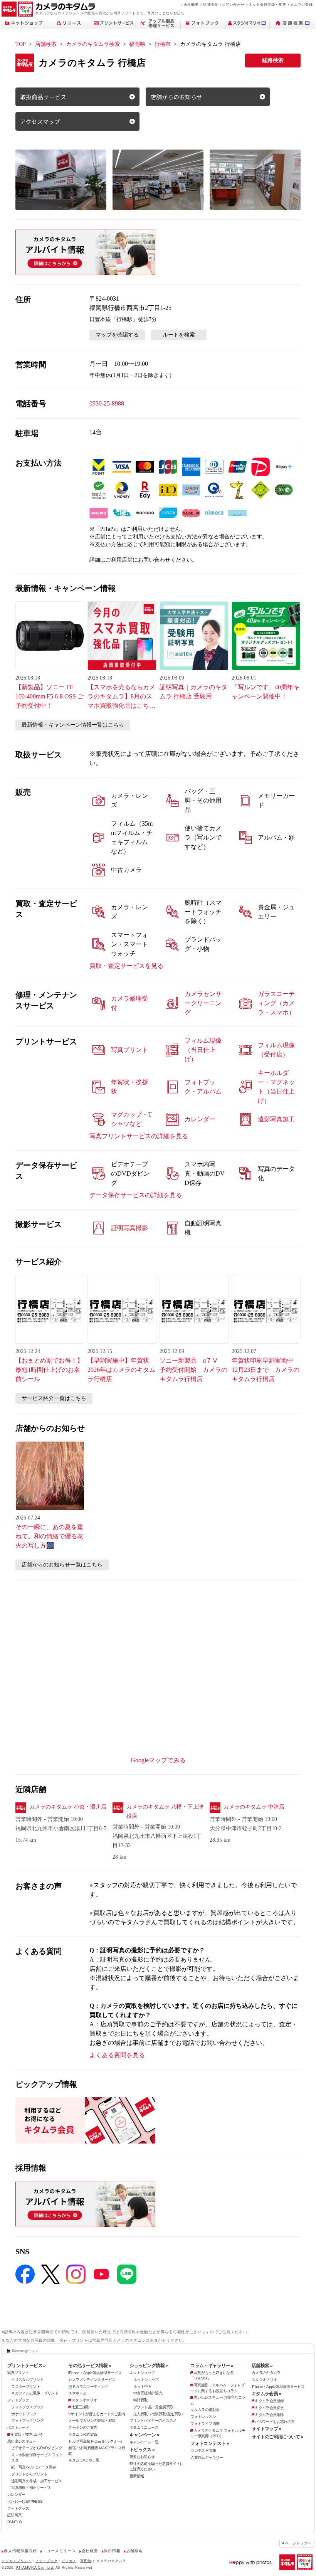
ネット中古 (142, 2387)
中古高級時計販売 (148, 2393)
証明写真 (15, 2515)
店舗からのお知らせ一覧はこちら (62, 1565)
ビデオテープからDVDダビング (37, 2448)
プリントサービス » (27, 2366)
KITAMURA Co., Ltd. (35, 2567)
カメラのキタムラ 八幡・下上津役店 (165, 1811)
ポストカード (18, 2427)
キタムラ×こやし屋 (84, 2460)
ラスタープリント (26, 2387)
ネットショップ (142, 2373)
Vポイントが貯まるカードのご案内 (97, 2414)
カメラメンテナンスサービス (92, 2380)
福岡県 (137, 44)
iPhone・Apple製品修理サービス (95, 2373)
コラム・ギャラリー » (212, 2366)
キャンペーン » (144, 2435)
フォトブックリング (27, 2420)
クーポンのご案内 (83, 2427)
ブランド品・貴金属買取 (153, 2407)
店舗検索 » (262, 2366)
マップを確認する (117, 335)
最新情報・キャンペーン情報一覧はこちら (73, 725)
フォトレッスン (203, 2417)
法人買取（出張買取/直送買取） (159, 2414)
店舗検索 (46, 44)
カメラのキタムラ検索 (93, 44)
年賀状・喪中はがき (27, 2434)
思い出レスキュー (22, 2441)
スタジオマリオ (84, 2400)
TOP (21, 44)
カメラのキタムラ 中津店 (254, 1807)
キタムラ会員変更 (269, 2408)
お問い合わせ (233, 4)
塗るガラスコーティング (88, 2387)
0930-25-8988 (107, 403)
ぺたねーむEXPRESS (25, 2501)
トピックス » (142, 2450)
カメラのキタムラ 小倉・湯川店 (68, 1807)
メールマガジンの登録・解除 (92, 2420)
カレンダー (16, 2494)
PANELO (14, 2522)
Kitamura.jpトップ (25, 2351)
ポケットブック (24, 2414)
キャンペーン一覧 (144, 2442)
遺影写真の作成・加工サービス (36, 2481)
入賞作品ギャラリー (207, 2457)
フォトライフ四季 (205, 2424)
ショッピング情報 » (149, 2366)
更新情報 (137, 2476)
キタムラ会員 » (266, 2394)
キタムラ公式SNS (83, 2434)
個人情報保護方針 (20, 2551)
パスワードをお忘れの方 (275, 2422)
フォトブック (18, 2400)
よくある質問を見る (117, 2055)
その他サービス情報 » (90, 2366)
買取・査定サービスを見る (126, 966)
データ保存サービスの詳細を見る (136, 1195)
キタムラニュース (144, 2427)
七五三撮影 (81, 2407)
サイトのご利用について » (277, 2437)
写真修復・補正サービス (31, 2488)
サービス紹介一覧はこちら (54, 1398)
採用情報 (211, 4)
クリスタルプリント (27, 2380)
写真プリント (18, 2373)
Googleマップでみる (158, 1760)
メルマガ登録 (301, 4)
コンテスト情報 (203, 2451)
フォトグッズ (18, 2508)
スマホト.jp (77, 2393)
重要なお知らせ (142, 2457)
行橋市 (163, 44)
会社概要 (191, 4)
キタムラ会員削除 (269, 2415)
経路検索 (273, 60)
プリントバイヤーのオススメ (153, 2420)
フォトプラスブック (27, 2407)
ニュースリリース (59, 2551)
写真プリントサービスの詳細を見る (139, 1136)
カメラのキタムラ (266, 2373)
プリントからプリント (29, 2474)
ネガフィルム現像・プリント (35, 2393)
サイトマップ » (266, 2429)
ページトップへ (298, 2543)
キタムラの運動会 (205, 2410)
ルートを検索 (179, 335)
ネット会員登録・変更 (267, 4)
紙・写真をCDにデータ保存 (34, 2467)
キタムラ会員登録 (269, 2401)
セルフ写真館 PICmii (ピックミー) (95, 2441)
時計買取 (141, 2400)
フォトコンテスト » (210, 2443)
